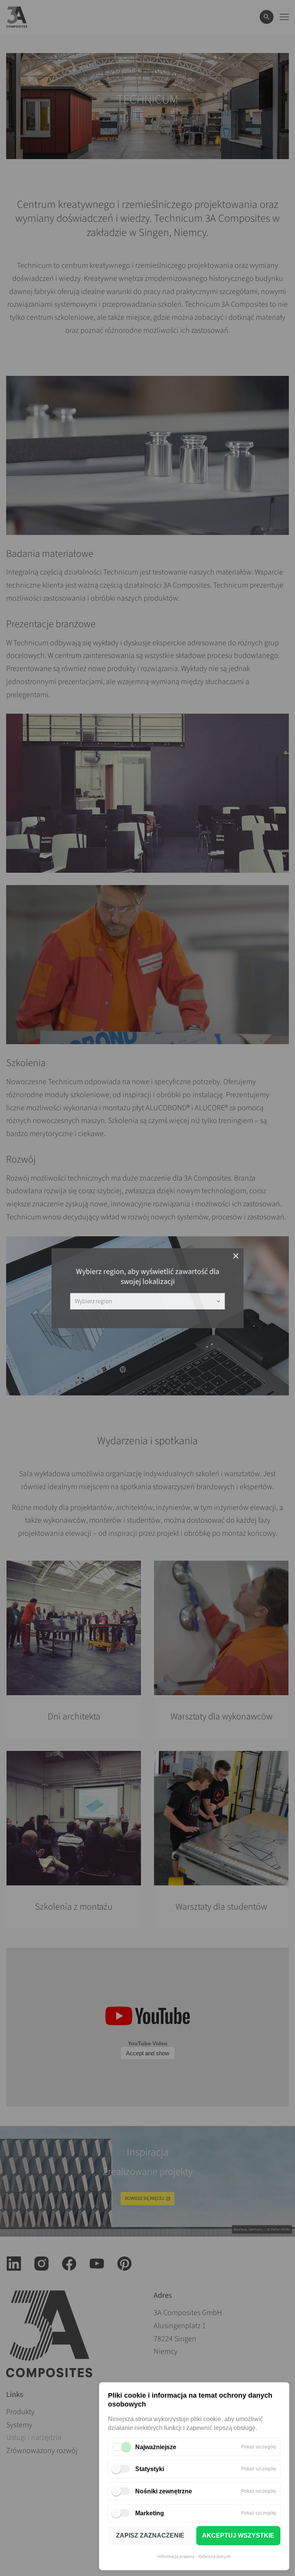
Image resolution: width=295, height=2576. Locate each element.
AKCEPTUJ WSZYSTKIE (238, 2535)
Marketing (150, 2513)
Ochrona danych (215, 2557)
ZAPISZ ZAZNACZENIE (150, 2535)
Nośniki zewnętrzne (164, 2491)
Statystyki (150, 2469)
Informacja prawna (176, 2557)
